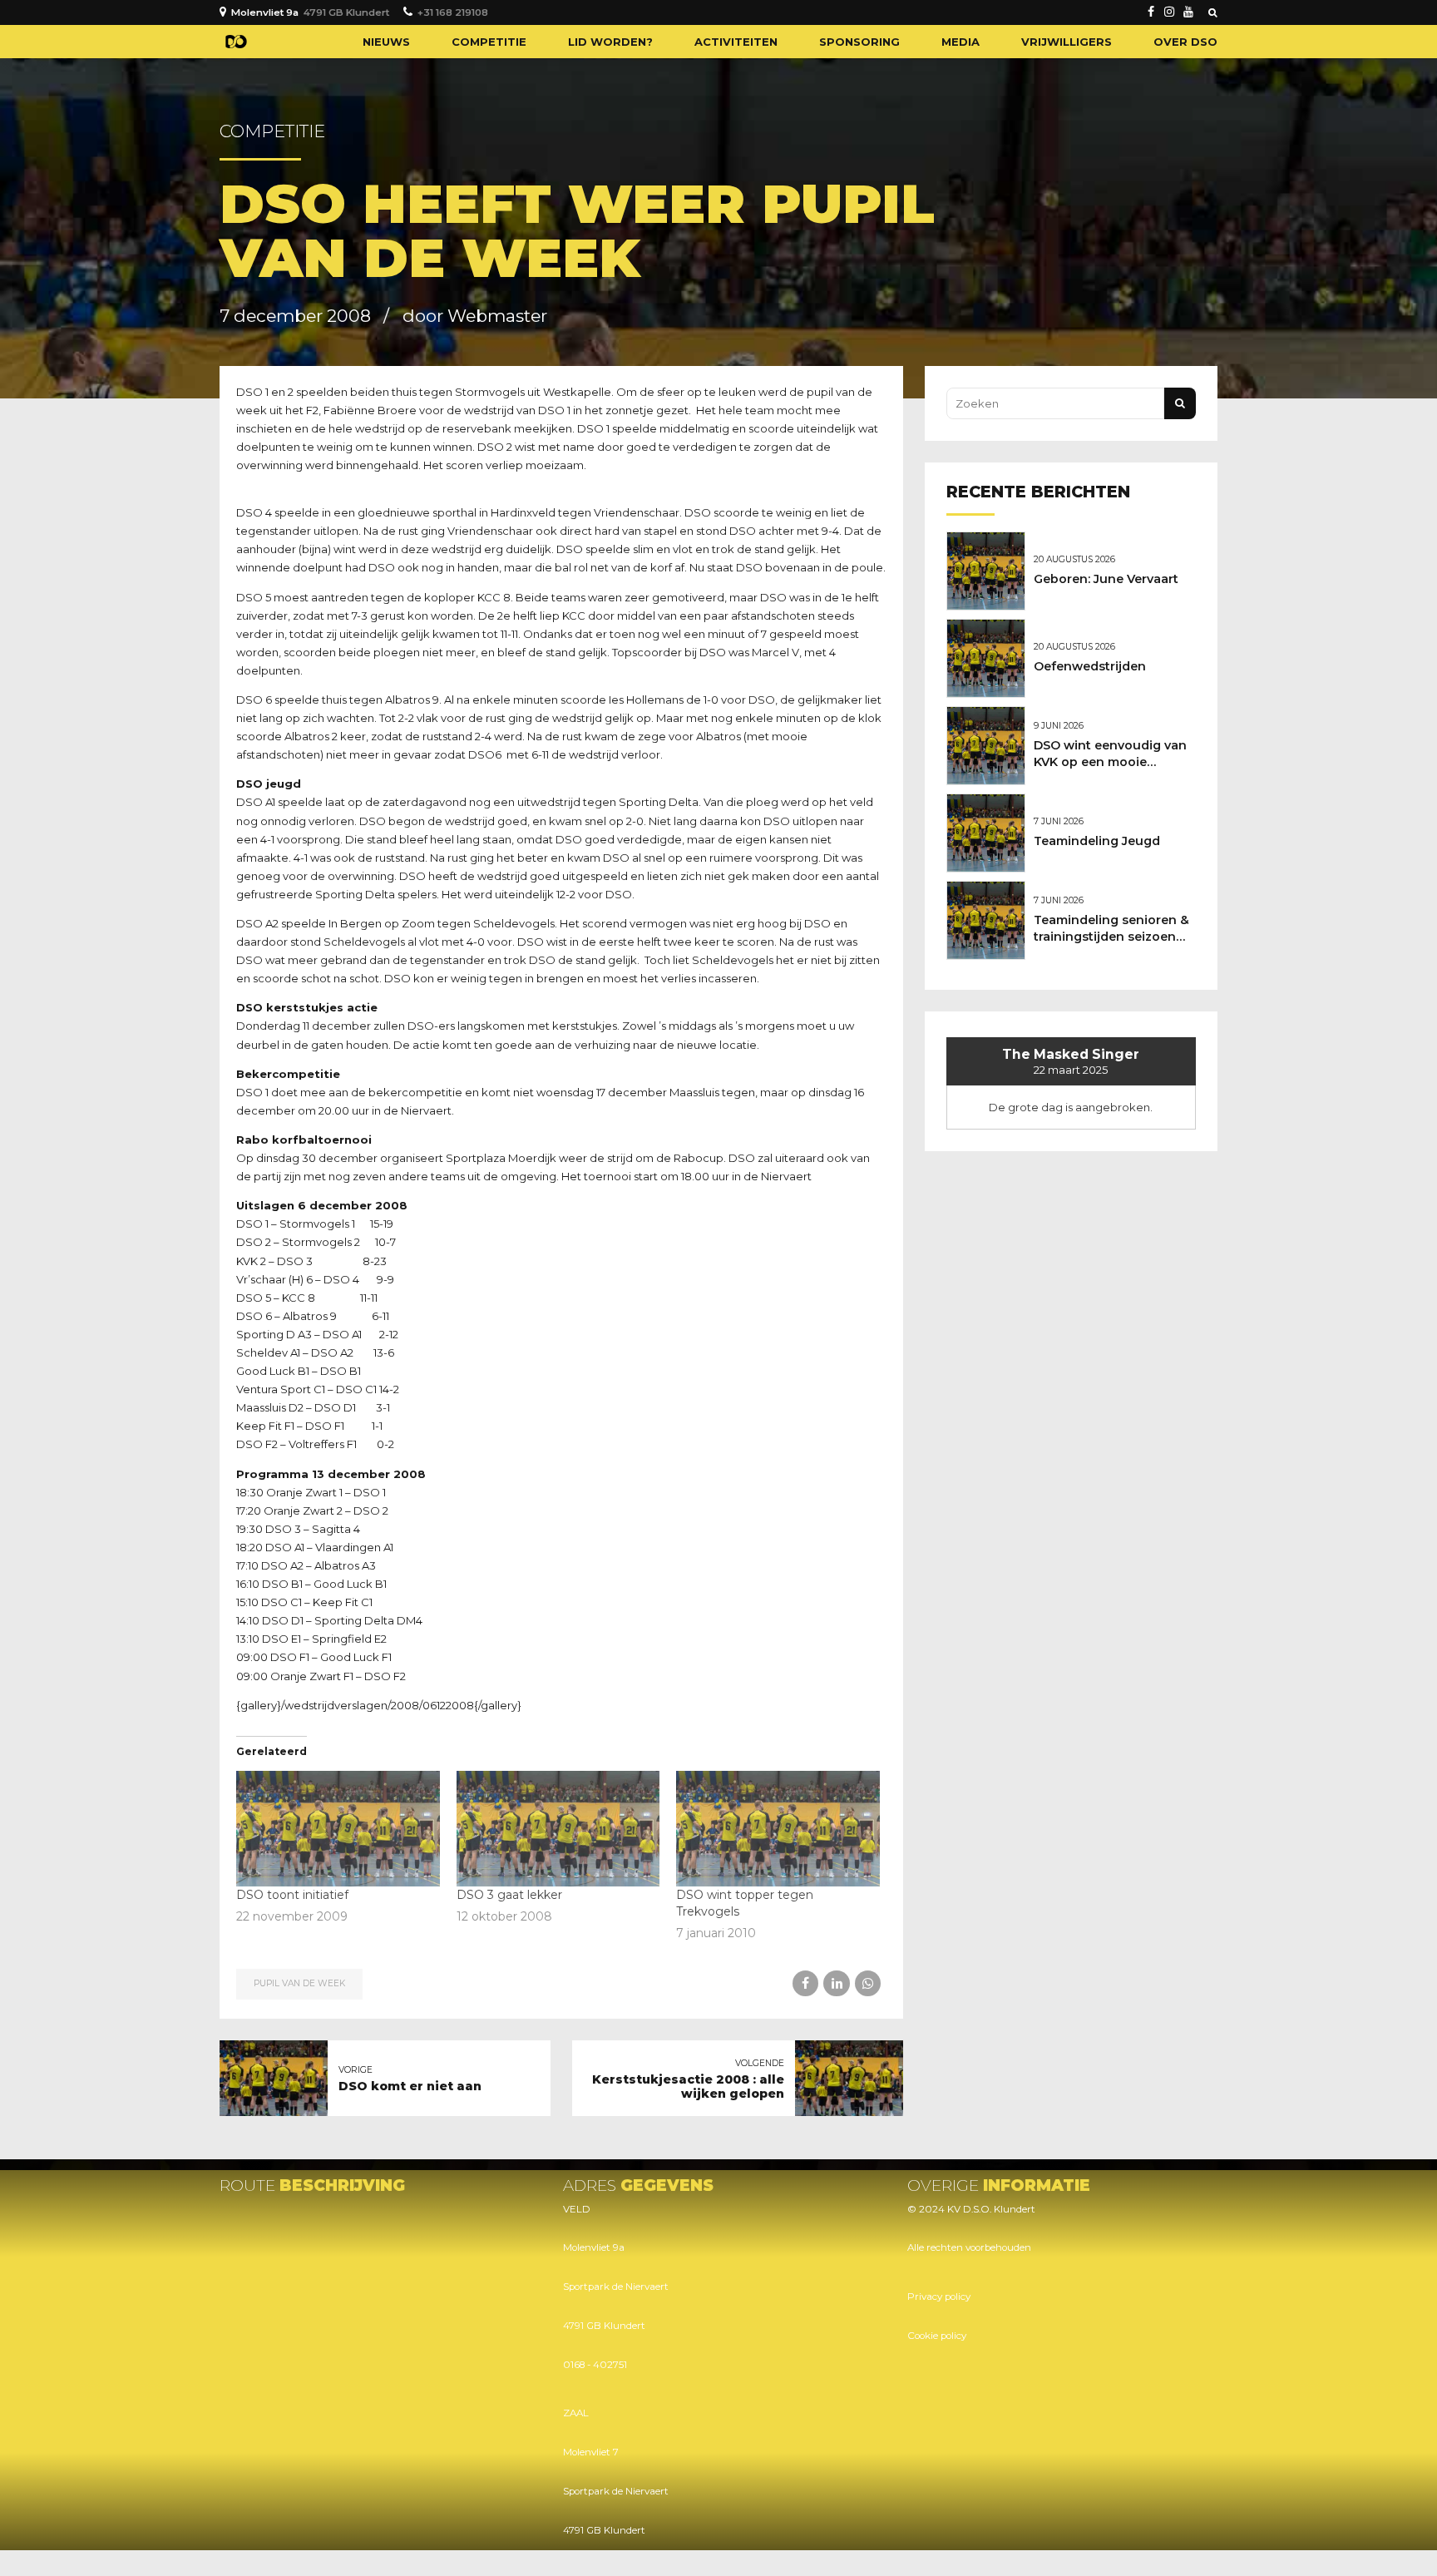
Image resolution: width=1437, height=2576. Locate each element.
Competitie (489, 42)
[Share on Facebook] (805, 1983)
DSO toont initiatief (292, 1895)
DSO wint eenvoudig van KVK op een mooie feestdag (1110, 762)
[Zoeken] (1213, 12)
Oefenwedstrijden (1090, 666)
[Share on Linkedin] (836, 1983)
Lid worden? (610, 42)
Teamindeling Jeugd (1097, 841)
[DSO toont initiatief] (338, 1829)
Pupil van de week (299, 1983)
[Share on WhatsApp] (868, 1983)
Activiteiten (736, 42)
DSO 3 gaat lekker (509, 1895)
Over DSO (1185, 42)
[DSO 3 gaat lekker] (558, 1829)
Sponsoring (859, 42)
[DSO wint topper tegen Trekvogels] (778, 1829)
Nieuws (386, 42)
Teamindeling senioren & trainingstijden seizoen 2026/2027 (1111, 937)
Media (960, 42)
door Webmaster (475, 316)
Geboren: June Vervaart (1106, 579)
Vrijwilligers (1067, 42)
